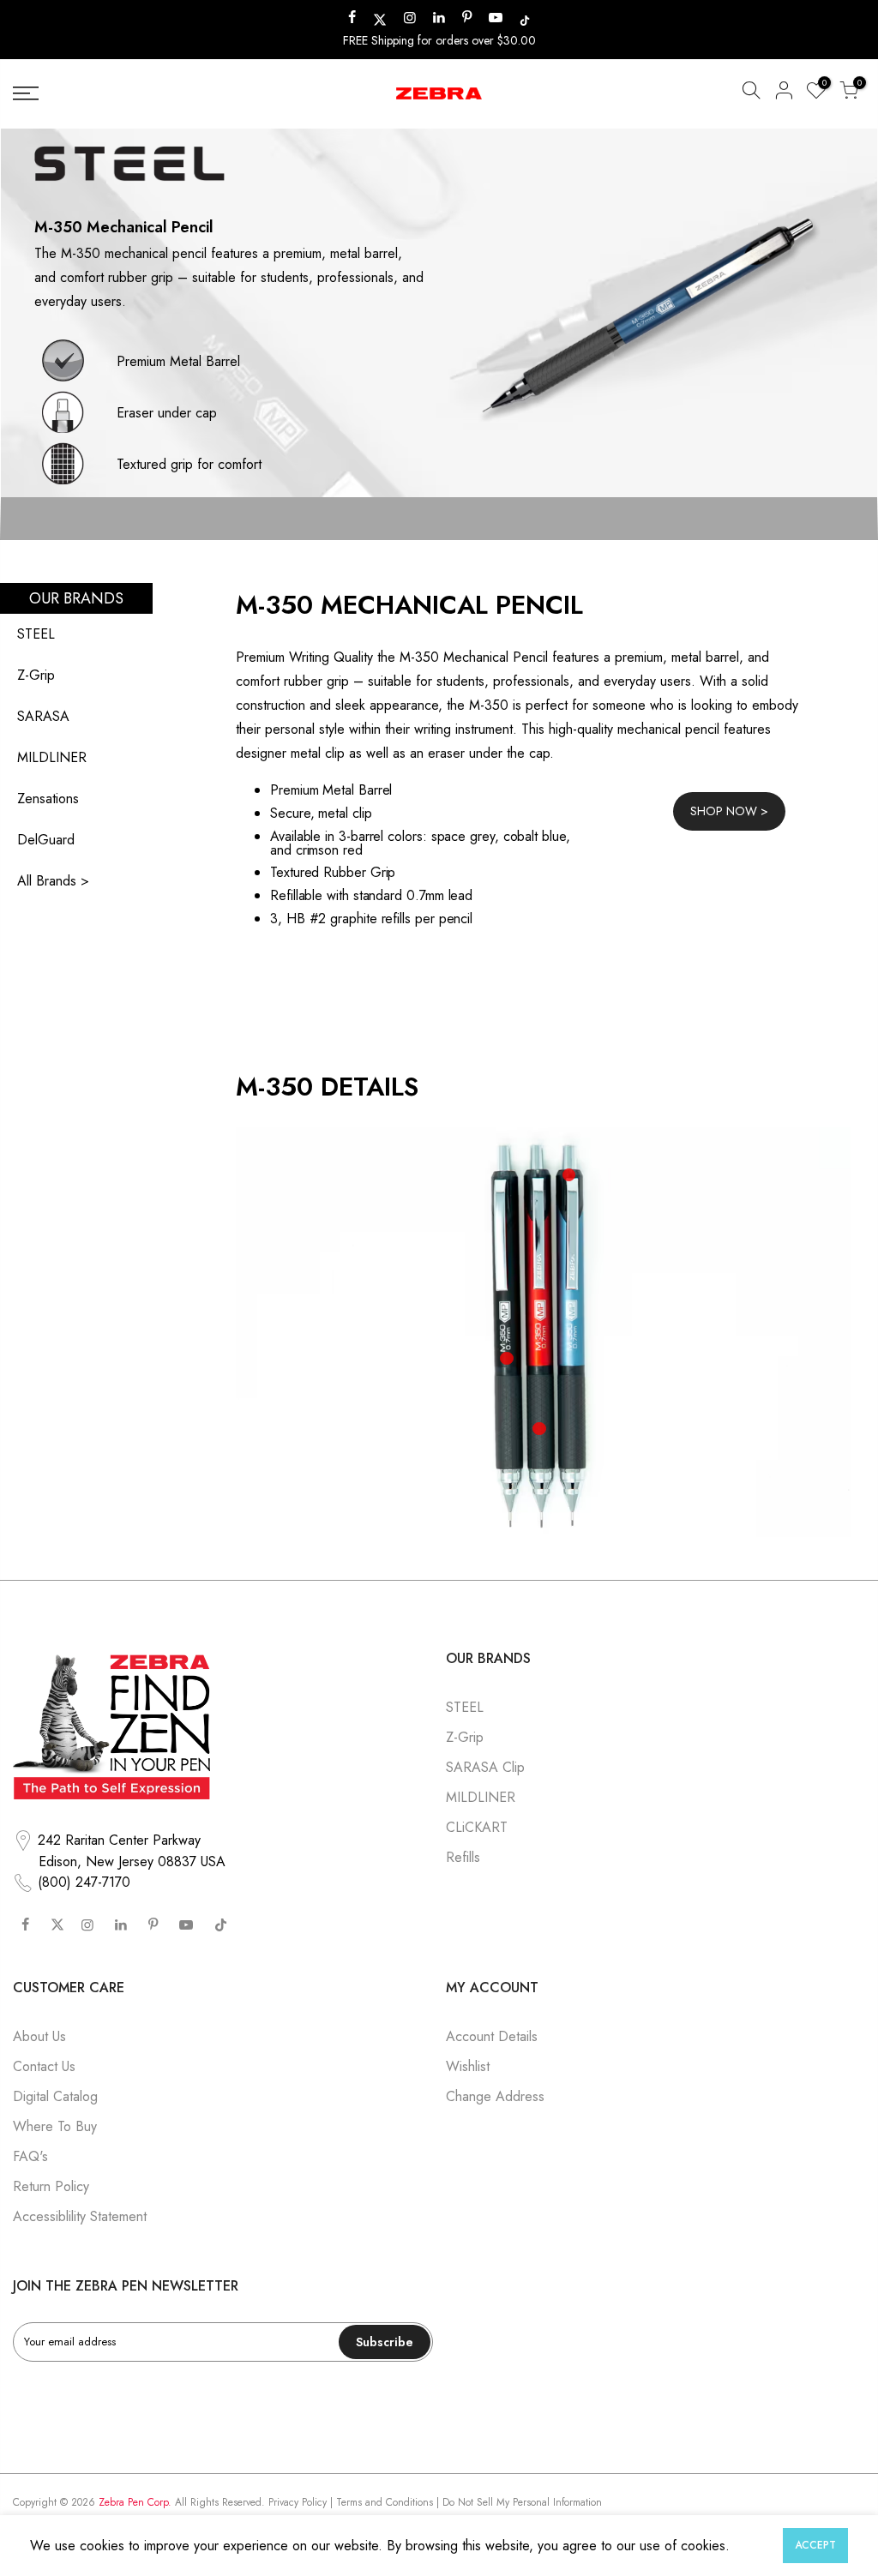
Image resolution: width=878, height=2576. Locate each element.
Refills (463, 1857)
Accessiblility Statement (80, 2216)
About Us (39, 2036)
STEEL (36, 634)
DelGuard (46, 840)
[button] (751, 93)
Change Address (495, 2096)
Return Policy (51, 2186)
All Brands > (53, 881)
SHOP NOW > (729, 811)
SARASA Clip (485, 1767)
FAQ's (30, 2156)
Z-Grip (36, 675)
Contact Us (44, 2066)
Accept (815, 2545)
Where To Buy (55, 2126)
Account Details (492, 2036)
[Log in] (784, 93)
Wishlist (468, 2066)
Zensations (48, 799)
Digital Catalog (55, 2096)
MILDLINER (52, 757)
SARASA (43, 716)
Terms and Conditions (385, 2502)
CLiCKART (477, 1827)
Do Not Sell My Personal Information (522, 2502)
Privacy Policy (298, 2502)
